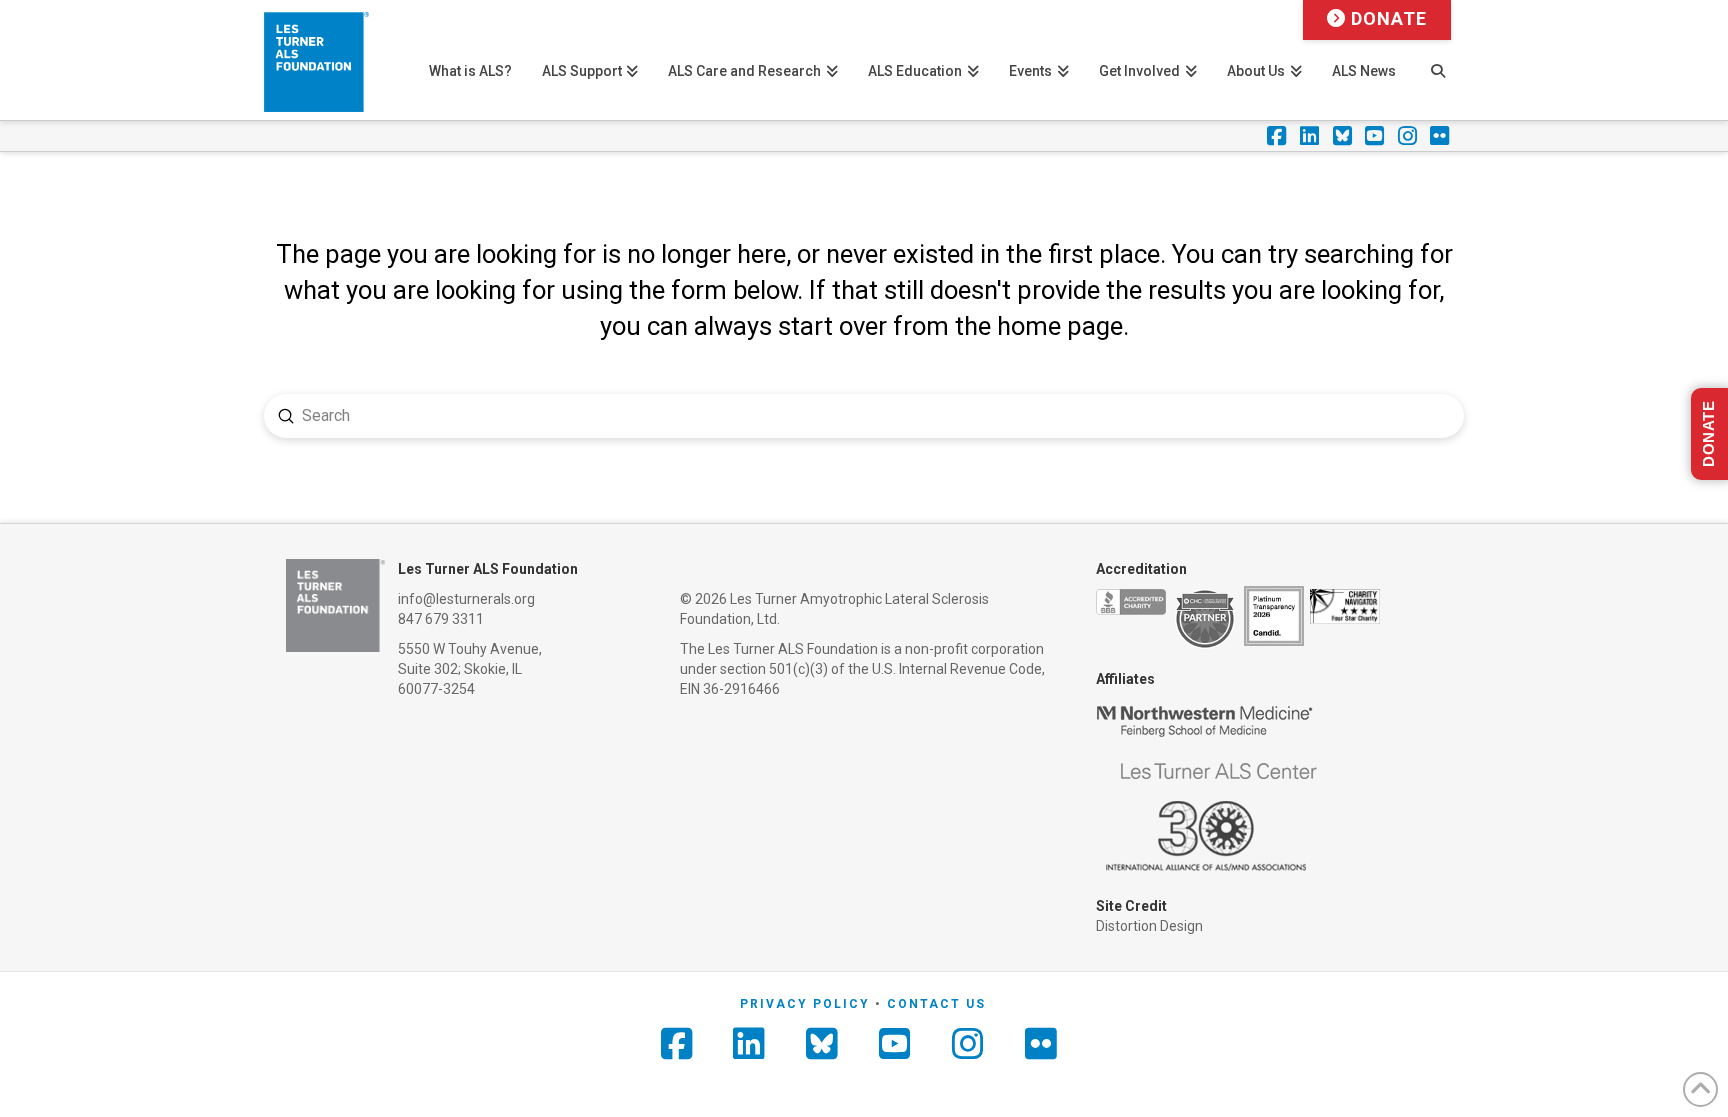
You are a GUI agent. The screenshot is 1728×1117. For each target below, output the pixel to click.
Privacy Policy (805, 1004)
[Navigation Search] (1437, 60)
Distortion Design (1149, 926)
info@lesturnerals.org (466, 599)
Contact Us (936, 1004)
